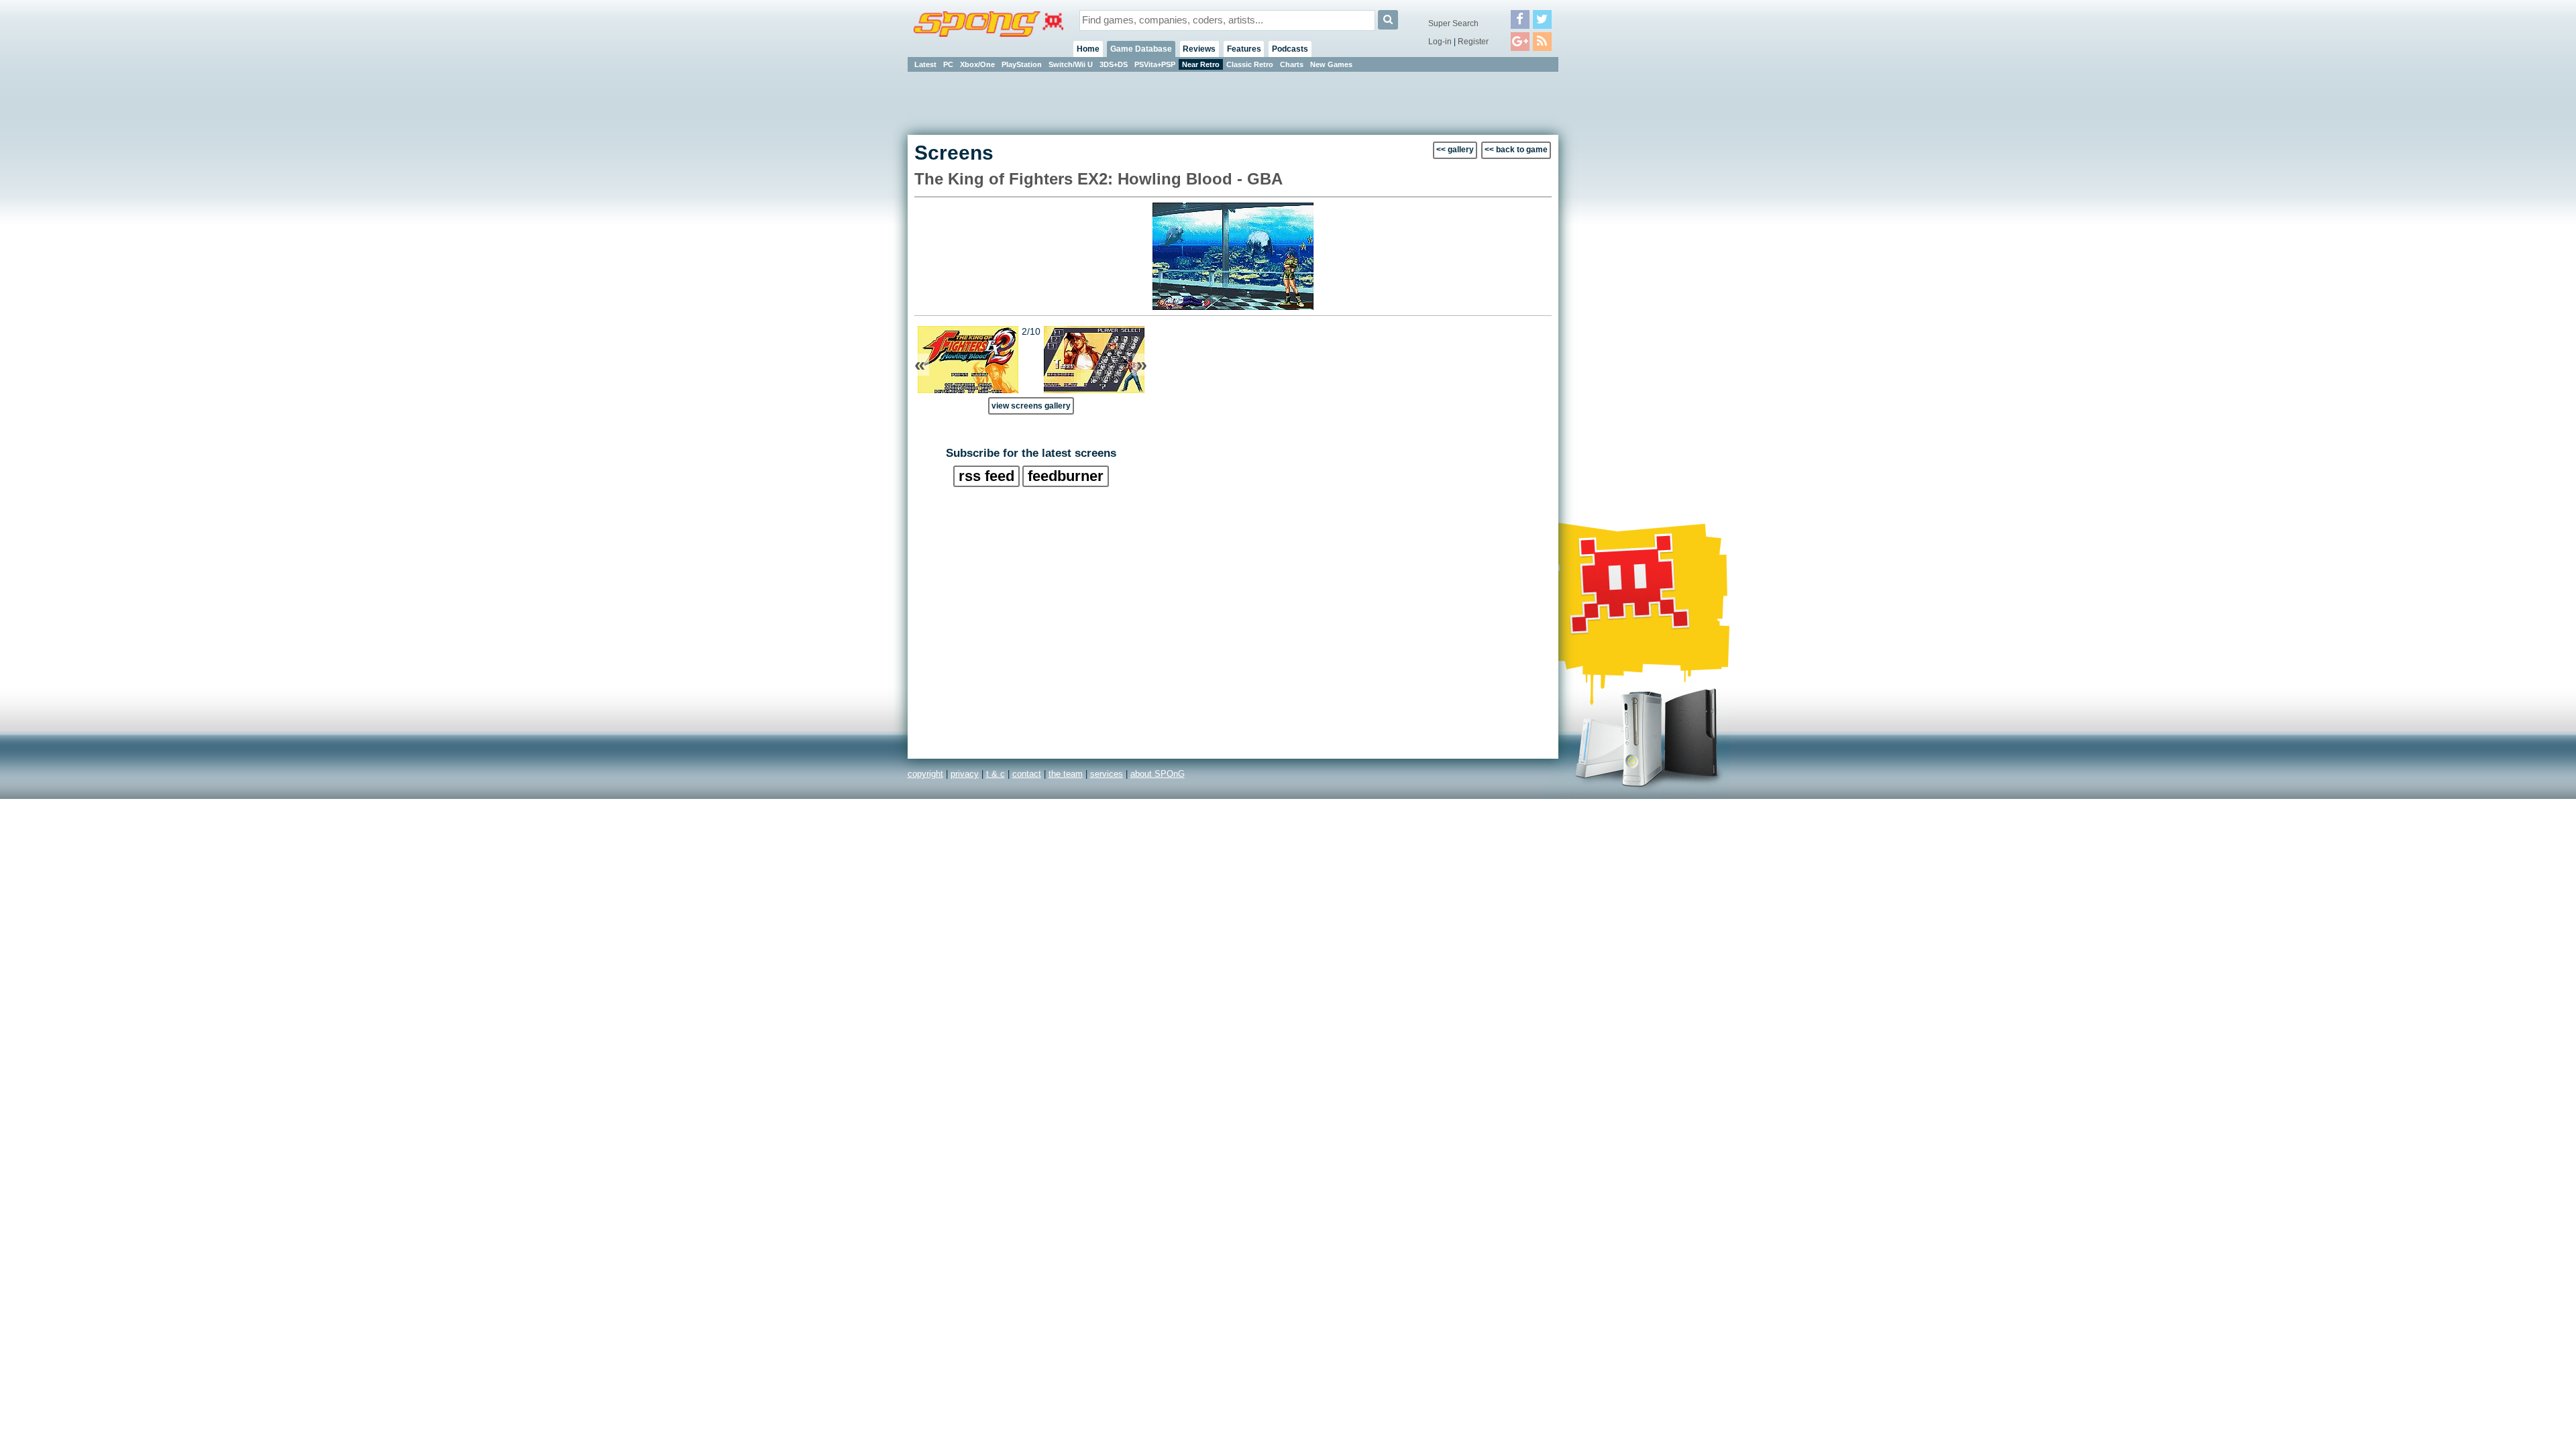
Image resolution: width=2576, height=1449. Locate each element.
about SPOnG (1158, 774)
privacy (965, 774)
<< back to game (1516, 150)
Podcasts (1290, 49)
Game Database (1141, 49)
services (1107, 774)
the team (1066, 774)
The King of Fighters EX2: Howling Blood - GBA (1098, 179)
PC (948, 64)
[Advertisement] (1619, 275)
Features (1244, 49)
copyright (925, 774)
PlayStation (1022, 64)
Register (1473, 42)
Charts (1292, 64)
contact (1027, 774)
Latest (925, 64)
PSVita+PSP (1155, 64)
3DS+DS (1114, 64)
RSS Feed (986, 476)
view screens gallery (1031, 406)
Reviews (1199, 49)
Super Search (1453, 23)
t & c (996, 774)
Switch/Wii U (1071, 64)
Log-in (1440, 42)
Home (1088, 49)
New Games (1331, 64)
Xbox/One (977, 64)
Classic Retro (1250, 64)
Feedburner (1066, 476)
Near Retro (1201, 64)
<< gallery (1455, 150)
